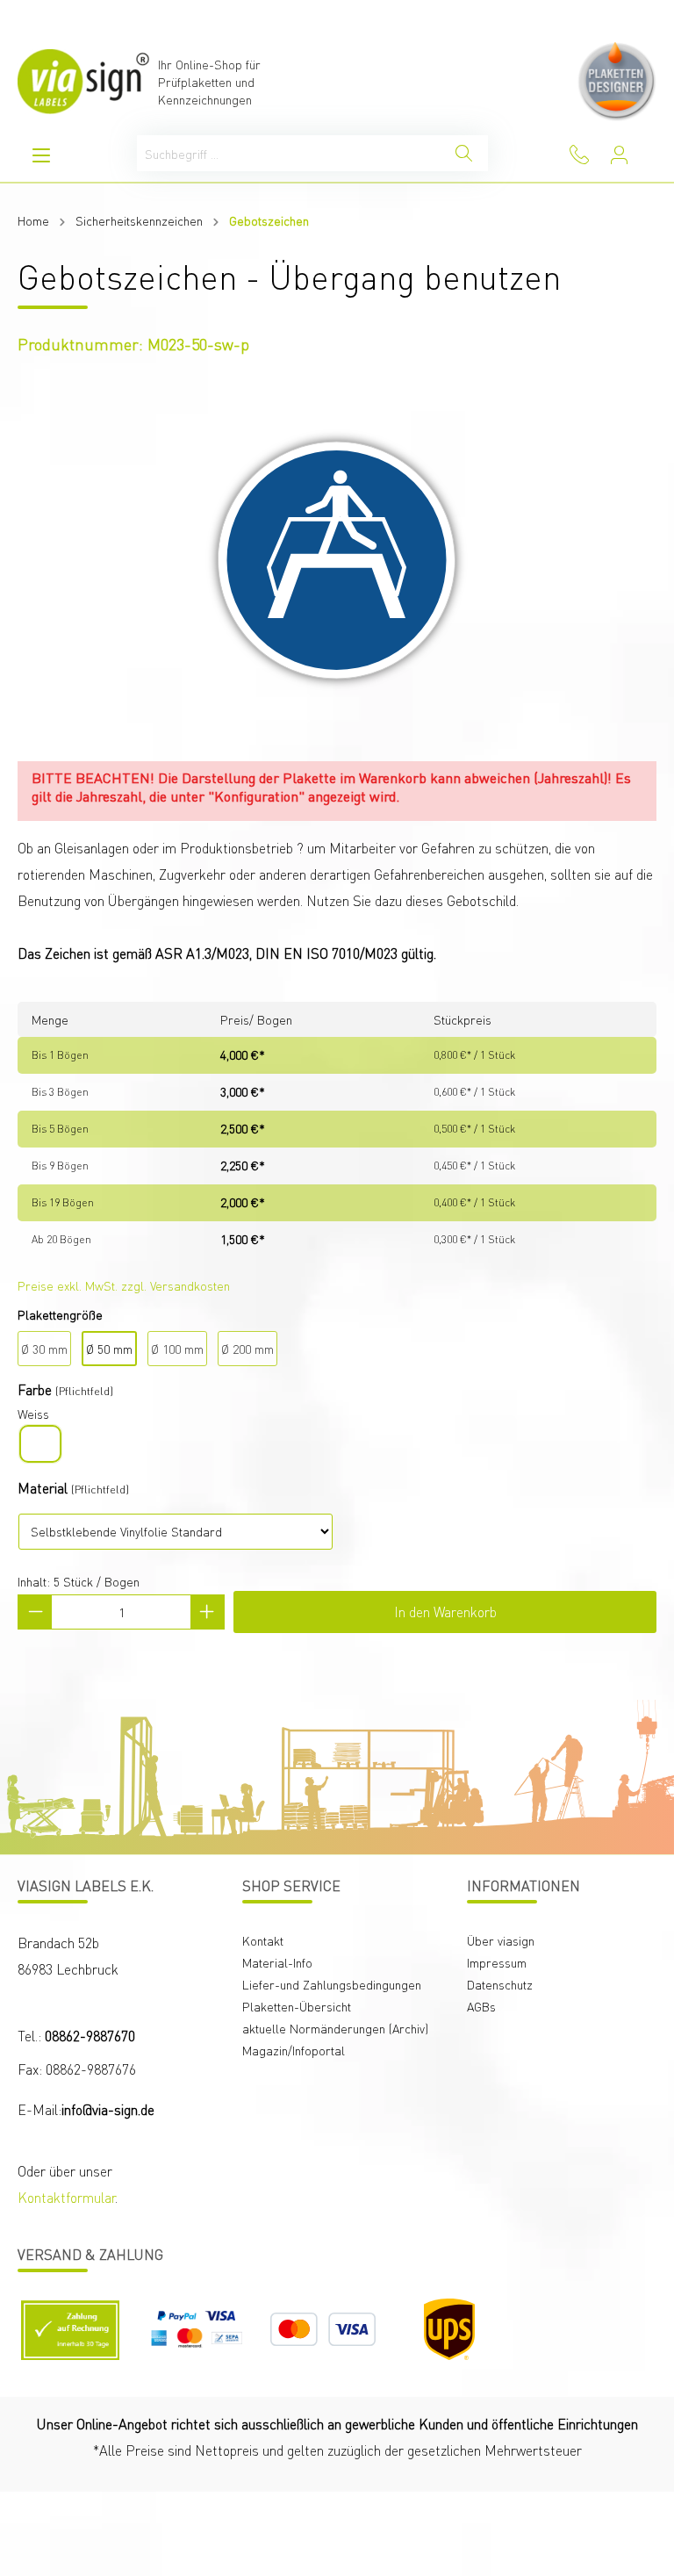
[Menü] (41, 155)
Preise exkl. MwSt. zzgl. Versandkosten (124, 1285)
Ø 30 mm (44, 1349)
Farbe (35, 1389)
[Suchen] (464, 153)
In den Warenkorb (445, 1612)
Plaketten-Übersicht (297, 2006)
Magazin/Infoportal (294, 2050)
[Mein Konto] (619, 155)
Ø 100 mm (177, 1349)
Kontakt (263, 1940)
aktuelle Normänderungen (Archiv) (335, 2028)
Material (43, 1488)
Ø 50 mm (109, 1349)
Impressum (497, 1962)
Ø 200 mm (247, 1349)
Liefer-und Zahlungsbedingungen (332, 1984)
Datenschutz (500, 1984)
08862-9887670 (90, 2036)
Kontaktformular (66, 2197)
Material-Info (277, 1962)
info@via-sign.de (108, 2109)
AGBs (481, 2006)
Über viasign (501, 1940)
